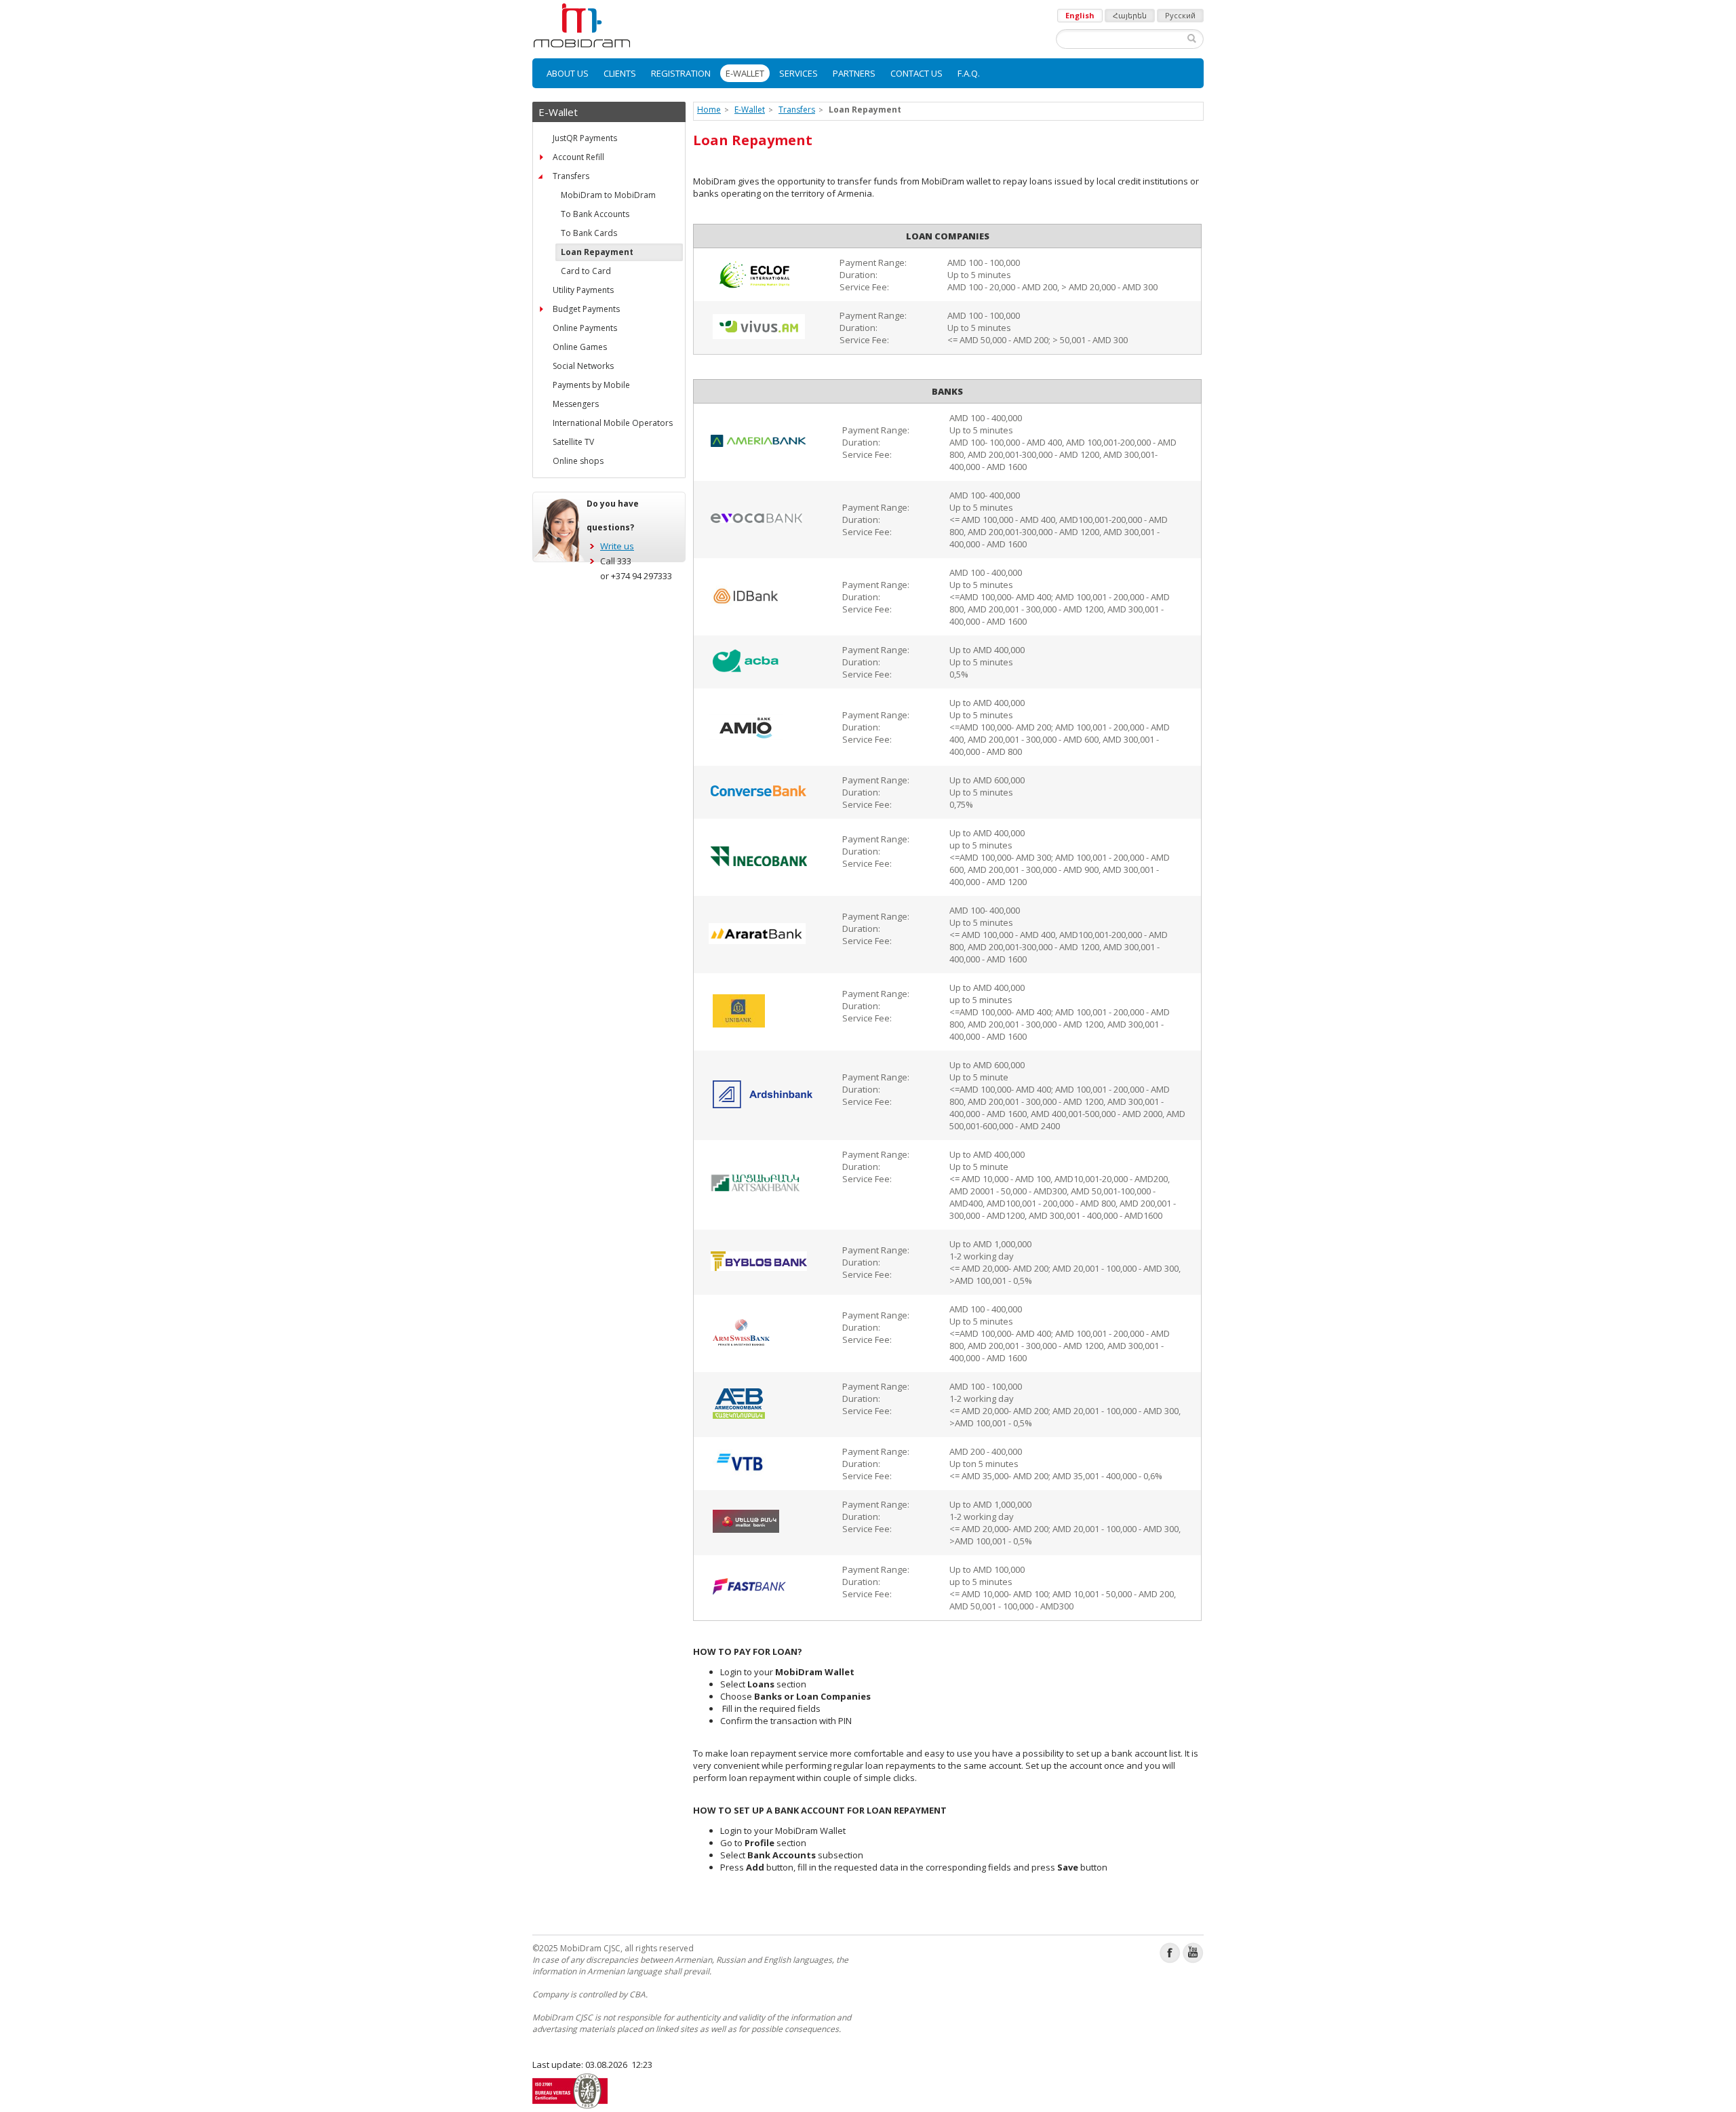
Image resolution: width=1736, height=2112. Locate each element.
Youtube (1193, 1953)
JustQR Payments (585, 138)
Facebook (1170, 1953)
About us (568, 73)
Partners (854, 73)
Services (798, 73)
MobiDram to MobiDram (608, 195)
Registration (681, 73)
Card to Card (586, 271)
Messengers (576, 404)
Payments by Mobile (591, 385)
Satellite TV (573, 442)
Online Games (580, 347)
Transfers (571, 176)
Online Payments (585, 328)
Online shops (578, 461)
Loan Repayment (597, 252)
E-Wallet (745, 73)
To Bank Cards (589, 233)
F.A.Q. (969, 73)
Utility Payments (583, 290)
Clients (620, 73)
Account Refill (578, 157)
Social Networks (583, 366)
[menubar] (868, 73)
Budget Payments (586, 309)
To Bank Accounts (595, 214)
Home (709, 110)
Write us (617, 546)
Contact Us (916, 73)
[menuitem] (568, 73)
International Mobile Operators (613, 423)
